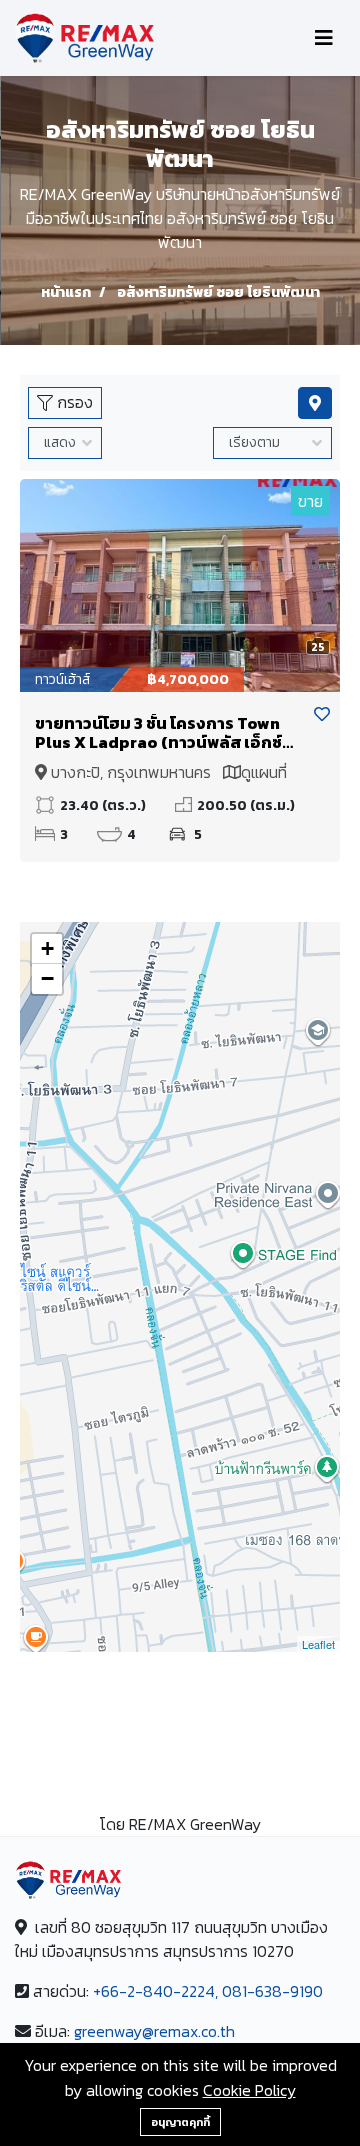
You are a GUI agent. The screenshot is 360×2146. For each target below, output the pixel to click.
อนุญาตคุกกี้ (180, 2122)
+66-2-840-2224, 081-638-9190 (208, 1991)
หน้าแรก (66, 292)
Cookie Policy (249, 2090)
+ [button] (47, 948)
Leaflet (318, 1644)
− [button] (47, 978)
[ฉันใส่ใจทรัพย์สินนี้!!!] (322, 714)
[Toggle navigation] (324, 38)
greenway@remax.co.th (154, 2031)
